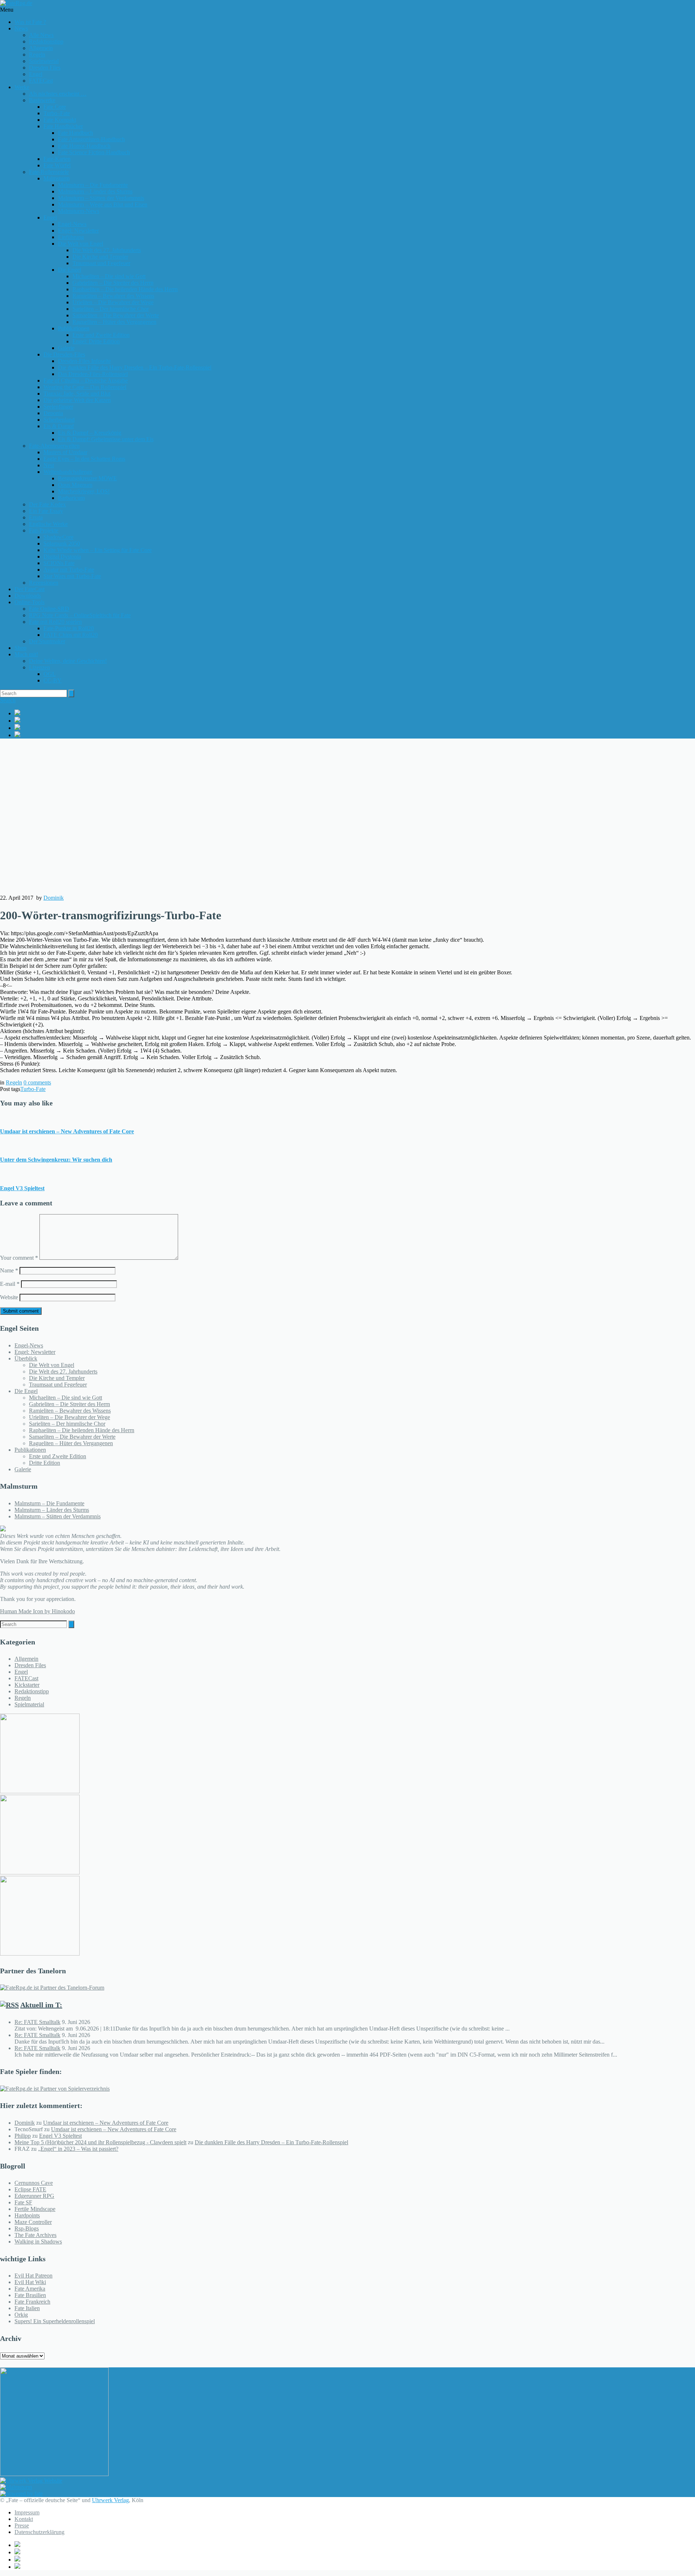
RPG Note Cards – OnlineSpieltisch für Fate (80, 615)
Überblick (26, 1358)
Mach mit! (26, 654)
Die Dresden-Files (64, 354)
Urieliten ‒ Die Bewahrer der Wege (113, 302)
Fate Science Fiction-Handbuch (94, 152)
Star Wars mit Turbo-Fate (72, 576)
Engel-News (72, 224)
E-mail (10, 1284)
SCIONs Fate (59, 563)
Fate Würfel (57, 165)
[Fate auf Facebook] (355, 713)
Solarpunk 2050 (62, 543)
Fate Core (55, 107)
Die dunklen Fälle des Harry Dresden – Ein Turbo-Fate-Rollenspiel (135, 367)
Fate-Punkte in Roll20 (69, 628)
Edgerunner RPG (34, 2196)
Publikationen (74, 328)
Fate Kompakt (60, 120)
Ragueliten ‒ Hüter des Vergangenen (114, 322)
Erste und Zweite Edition (101, 335)
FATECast (41, 81)
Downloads (28, 596)
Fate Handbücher (63, 126)
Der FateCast (30, 589)
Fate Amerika (30, 2289)
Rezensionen (44, 583)
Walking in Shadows (38, 2242)
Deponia (53, 413)
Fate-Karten (57, 159)
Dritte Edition (45, 1463)
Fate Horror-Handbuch (84, 146)
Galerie (66, 348)
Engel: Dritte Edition (96, 341)
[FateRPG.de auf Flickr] (355, 735)
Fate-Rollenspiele (49, 172)
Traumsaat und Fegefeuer (101, 263)
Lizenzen (39, 667)
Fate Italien (27, 2308)
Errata (36, 517)
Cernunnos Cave (34, 2183)
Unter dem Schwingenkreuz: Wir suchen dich (56, 1160)
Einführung (71, 237)
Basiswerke (42, 100)
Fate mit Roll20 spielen (55, 622)
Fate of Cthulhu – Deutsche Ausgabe (86, 380)
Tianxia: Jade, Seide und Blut (77, 394)
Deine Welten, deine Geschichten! (68, 661)
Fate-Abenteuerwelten (54, 446)
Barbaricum (71, 498)
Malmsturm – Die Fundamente (93, 185)
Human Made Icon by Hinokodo (37, 1611)
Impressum (27, 2512)
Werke (22, 87)
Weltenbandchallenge (68, 472)
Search (8, 700)
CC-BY (52, 680)
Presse (22, 2525)
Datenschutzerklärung (39, 2532)
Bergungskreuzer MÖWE (87, 478)
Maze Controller (33, 2222)
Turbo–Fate (57, 113)
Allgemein (41, 48)
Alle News (41, 35)
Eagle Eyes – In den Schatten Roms (84, 459)
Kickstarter (27, 1685)
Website (9, 1297)
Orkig (21, 2315)
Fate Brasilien (30, 2295)
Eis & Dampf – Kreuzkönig (90, 433)
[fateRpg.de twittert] (355, 720)
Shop (20, 648)
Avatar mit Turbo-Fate (69, 570)
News (21, 28)
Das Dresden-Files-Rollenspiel (93, 374)
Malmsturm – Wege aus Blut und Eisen (103, 204)
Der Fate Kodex (47, 504)
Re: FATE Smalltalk (37, 2022)
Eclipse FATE (30, 2189)
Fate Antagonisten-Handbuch (91, 139)
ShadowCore (58, 537)
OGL (50, 674)
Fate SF (23, 2202)
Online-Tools (30, 602)
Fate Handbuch (75, 133)
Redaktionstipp (46, 41)
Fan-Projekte (44, 530)
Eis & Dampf (59, 426)
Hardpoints (27, 2215)
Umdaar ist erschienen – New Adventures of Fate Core (67, 1131)
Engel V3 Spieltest (22, 1188)
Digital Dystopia (62, 557)
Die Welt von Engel (81, 244)
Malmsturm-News (79, 211)
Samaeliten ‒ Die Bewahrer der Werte (116, 315)
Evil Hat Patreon (33, 2276)
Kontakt (24, 2519)
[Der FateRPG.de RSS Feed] (355, 728)
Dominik (54, 898)
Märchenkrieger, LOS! (84, 491)
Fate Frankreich (32, 2302)
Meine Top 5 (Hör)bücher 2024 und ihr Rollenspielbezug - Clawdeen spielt (100, 2142)
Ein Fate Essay (46, 511)
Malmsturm (56, 178)
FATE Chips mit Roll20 (71, 635)
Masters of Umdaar (65, 452)
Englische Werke (48, 524)
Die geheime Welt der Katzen (77, 400)
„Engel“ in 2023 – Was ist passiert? (78, 2149)
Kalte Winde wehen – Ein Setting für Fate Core (98, 550)
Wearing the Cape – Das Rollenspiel (85, 387)
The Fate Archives (35, 2235)
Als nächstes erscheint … (58, 94)
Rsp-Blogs (27, 2228)
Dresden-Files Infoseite (84, 361)
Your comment (19, 1258)
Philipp (23, 2136)
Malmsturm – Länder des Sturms (95, 191)
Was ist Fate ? (30, 22)
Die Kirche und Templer (100, 257)
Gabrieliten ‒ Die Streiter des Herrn (113, 283)
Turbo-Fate (33, 1089)
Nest (49, 465)
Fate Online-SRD (49, 609)
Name (9, 1270)
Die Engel (69, 270)
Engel (36, 74)
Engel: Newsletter (78, 231)
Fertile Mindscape (35, 2209)
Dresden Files (45, 68)
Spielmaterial (44, 61)
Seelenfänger (58, 407)
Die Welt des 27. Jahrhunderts (107, 250)
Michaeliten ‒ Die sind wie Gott (109, 276)
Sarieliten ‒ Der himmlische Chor (111, 309)
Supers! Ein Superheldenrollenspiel (55, 2321)
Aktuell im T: (41, 2005)
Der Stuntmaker (47, 641)
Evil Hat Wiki (30, 2282)
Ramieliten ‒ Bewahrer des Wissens (113, 296)
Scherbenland (59, 420)
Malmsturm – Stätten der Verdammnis (101, 198)
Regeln (37, 55)
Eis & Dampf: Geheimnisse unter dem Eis (106, 439)
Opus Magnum (75, 485)
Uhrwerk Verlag (110, 2500)
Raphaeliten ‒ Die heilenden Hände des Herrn (125, 289)
